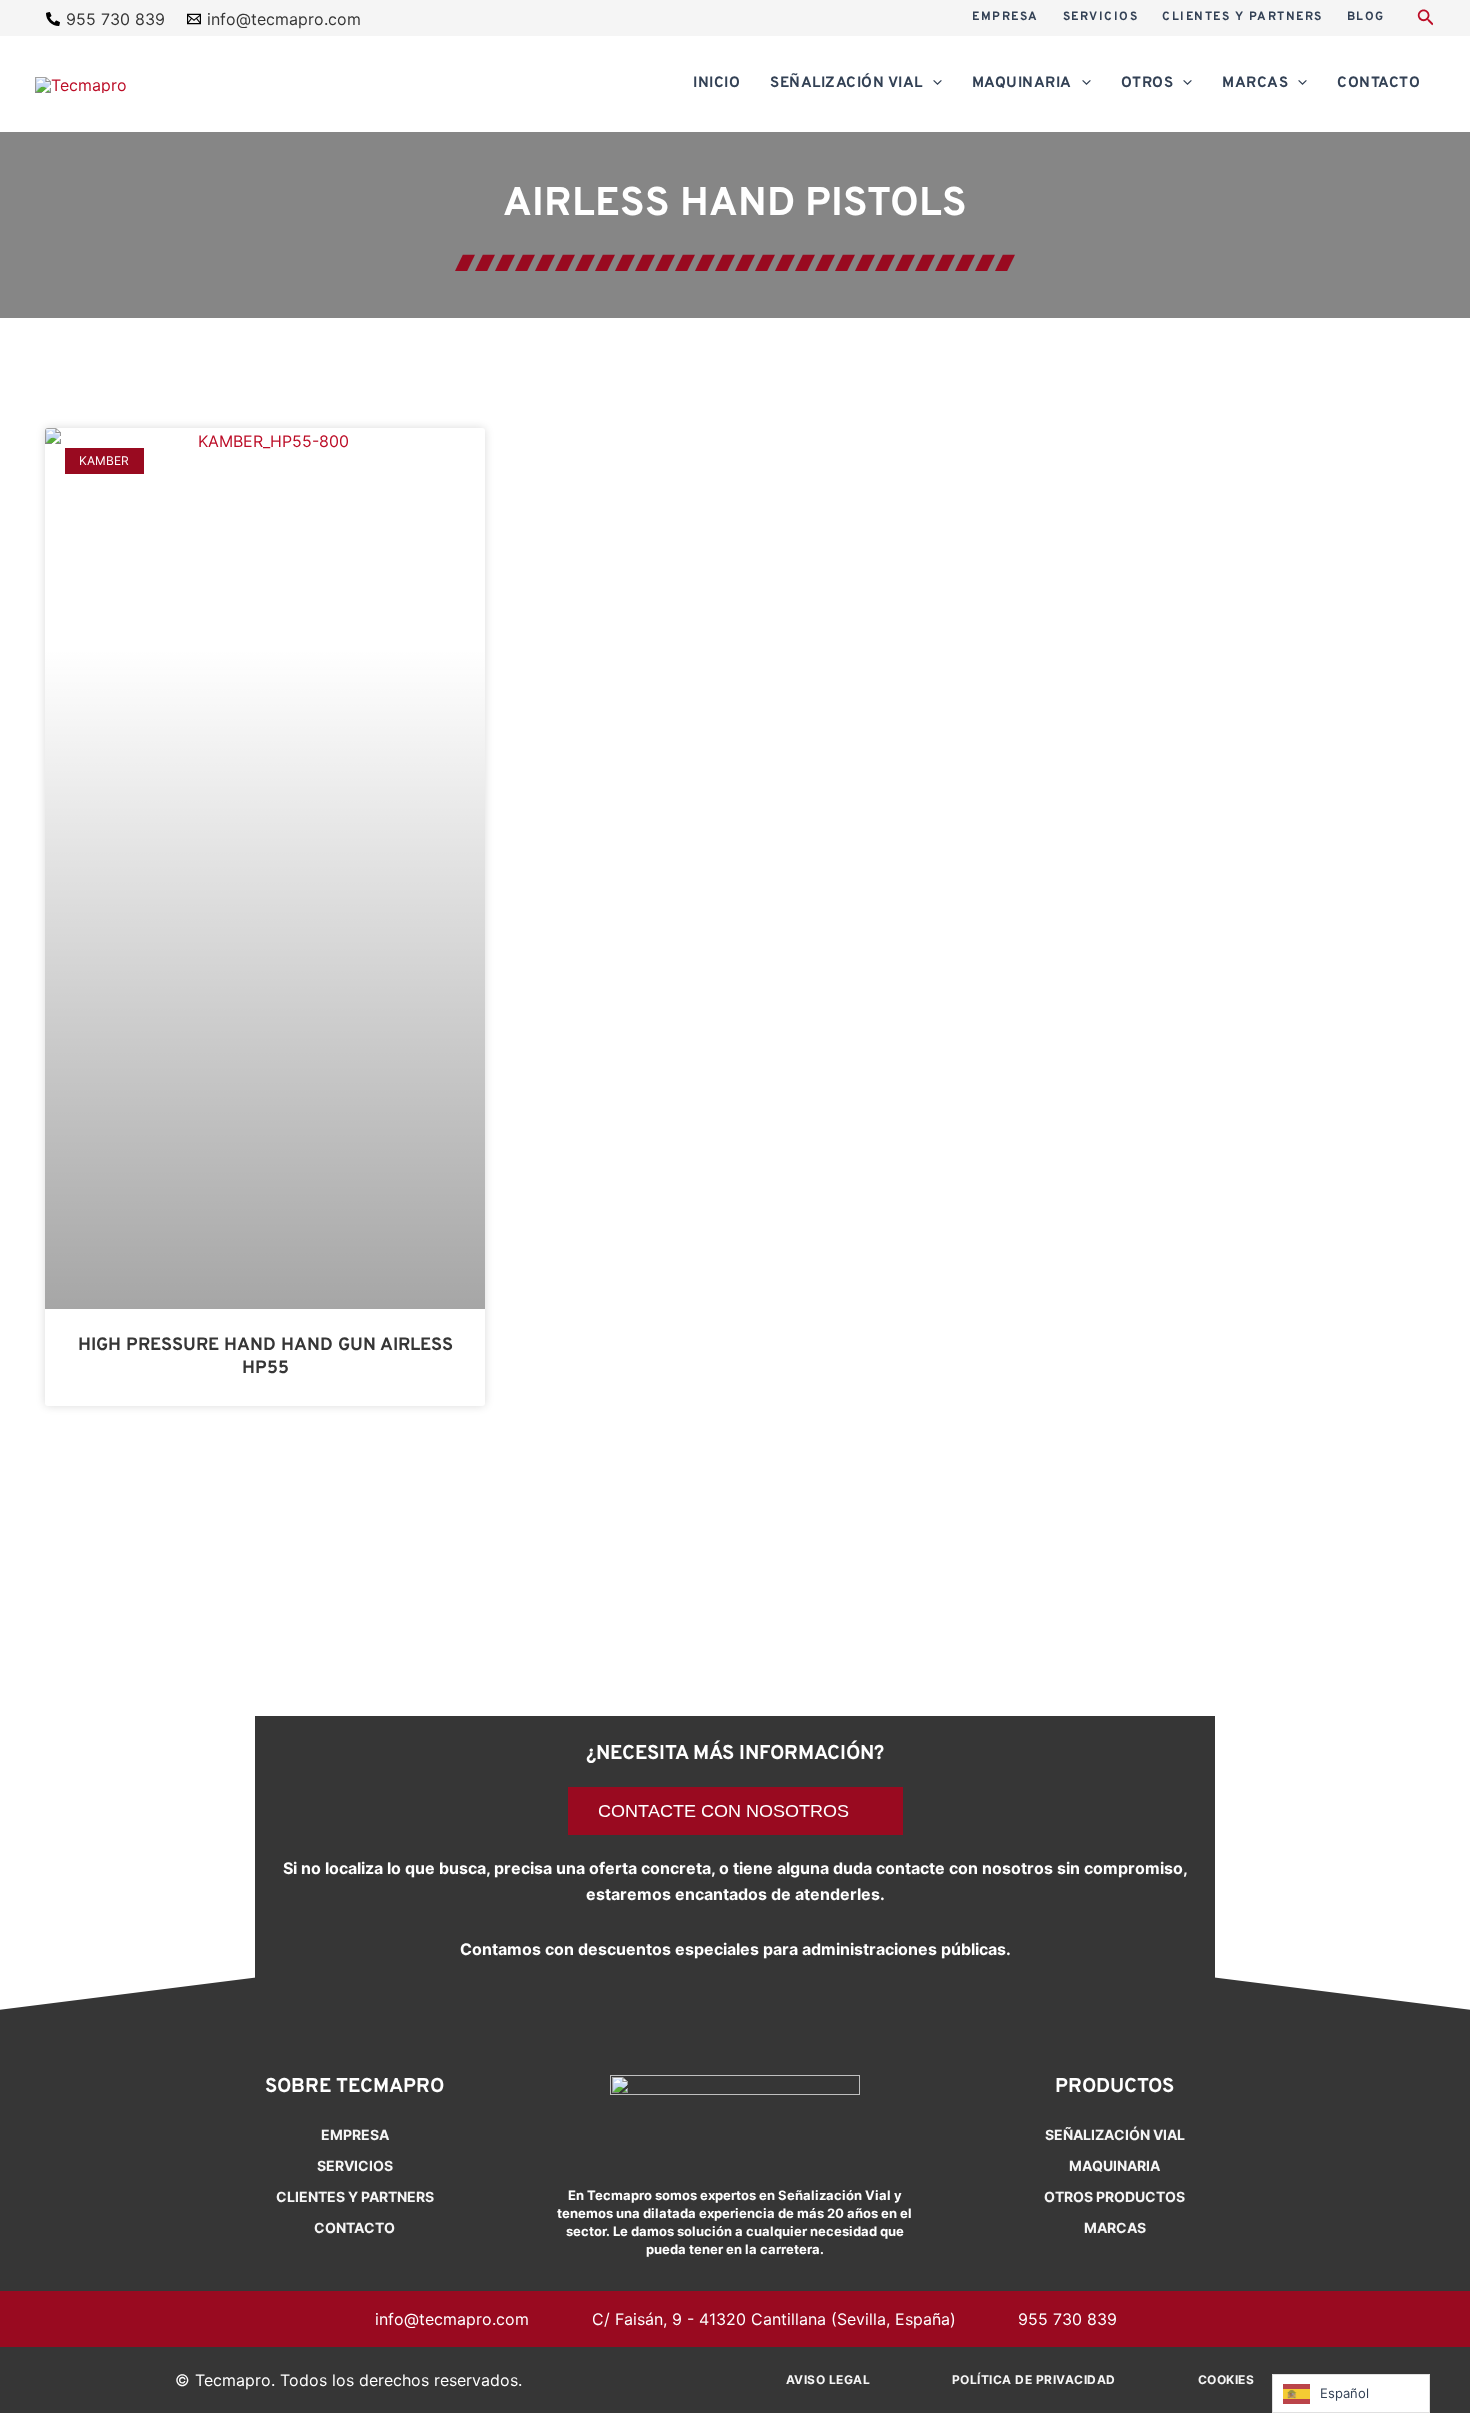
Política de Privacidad (1034, 2379)
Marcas (1115, 2227)
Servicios (355, 2165)
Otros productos (1114, 2196)
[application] (932, 84)
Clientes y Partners (355, 2196)
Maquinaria (1114, 2165)
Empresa (355, 2134)
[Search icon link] (1426, 19)
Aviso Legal (828, 2379)
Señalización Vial (1115, 2134)
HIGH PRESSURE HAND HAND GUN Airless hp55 (265, 1357)
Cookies (1226, 2379)
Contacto (354, 2227)
